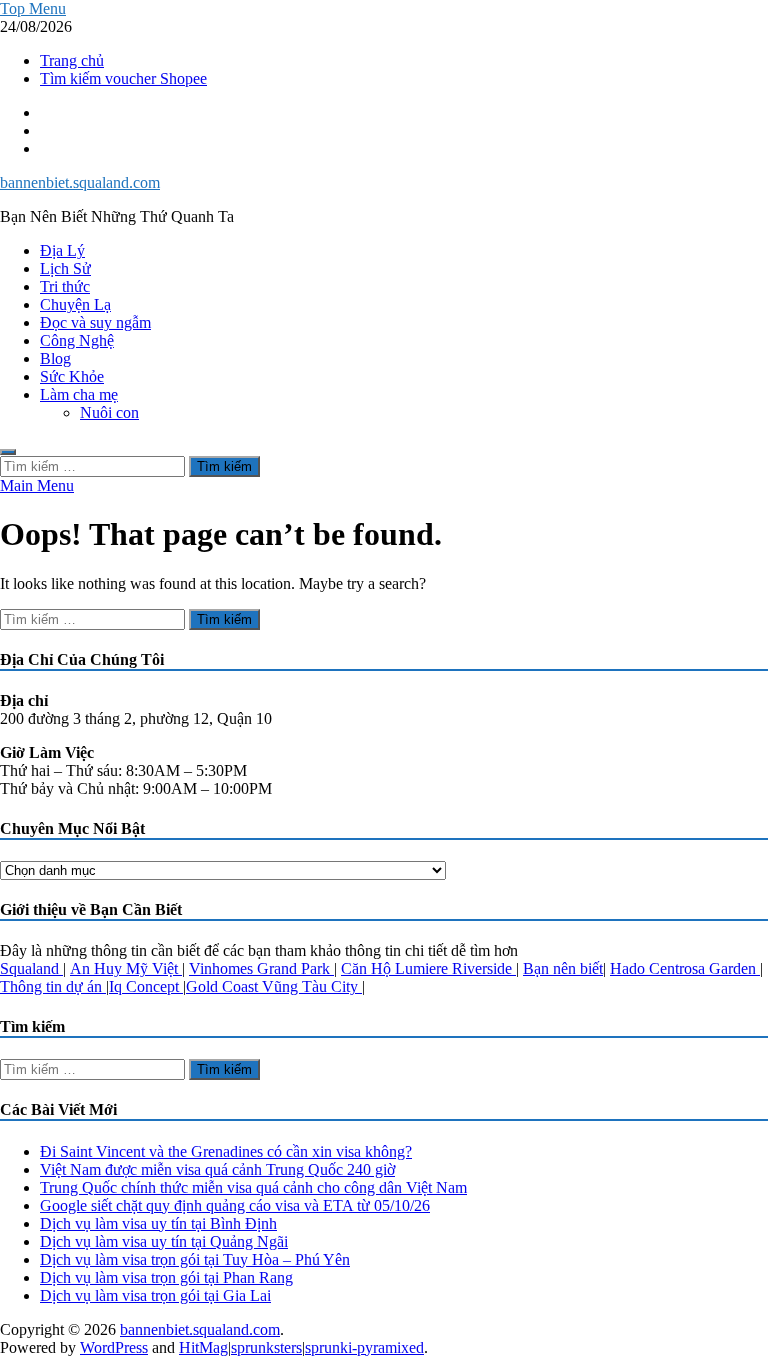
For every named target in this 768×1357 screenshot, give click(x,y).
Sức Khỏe (72, 376)
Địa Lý (62, 250)
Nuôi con (109, 412)
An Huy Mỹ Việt (126, 968)
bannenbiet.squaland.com (80, 182)
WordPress (114, 1347)
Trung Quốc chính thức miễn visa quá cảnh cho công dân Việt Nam (253, 1187)
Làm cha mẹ (79, 394)
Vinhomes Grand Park (261, 968)
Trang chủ (72, 60)
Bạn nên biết (563, 968)
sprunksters (266, 1347)
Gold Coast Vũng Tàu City (274, 986)
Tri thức (65, 286)
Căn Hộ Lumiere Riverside (428, 968)
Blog (55, 358)
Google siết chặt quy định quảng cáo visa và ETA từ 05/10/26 (235, 1205)
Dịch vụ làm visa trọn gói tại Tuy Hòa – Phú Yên (195, 1259)
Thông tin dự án (53, 986)
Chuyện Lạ (75, 304)
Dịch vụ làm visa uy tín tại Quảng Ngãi (164, 1241)
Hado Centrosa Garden (685, 968)
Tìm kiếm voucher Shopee (123, 78)
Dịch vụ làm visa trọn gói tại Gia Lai (155, 1295)
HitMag (203, 1347)
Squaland (31, 968)
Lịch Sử (65, 268)
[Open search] (8, 452)
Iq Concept (146, 986)
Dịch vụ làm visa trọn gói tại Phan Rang (166, 1277)
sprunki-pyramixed (364, 1347)
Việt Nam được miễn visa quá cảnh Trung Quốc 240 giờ (217, 1169)
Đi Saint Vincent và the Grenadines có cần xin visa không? (226, 1151)
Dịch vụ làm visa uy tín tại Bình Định (158, 1223)
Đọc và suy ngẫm (95, 322)
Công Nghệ (77, 340)
